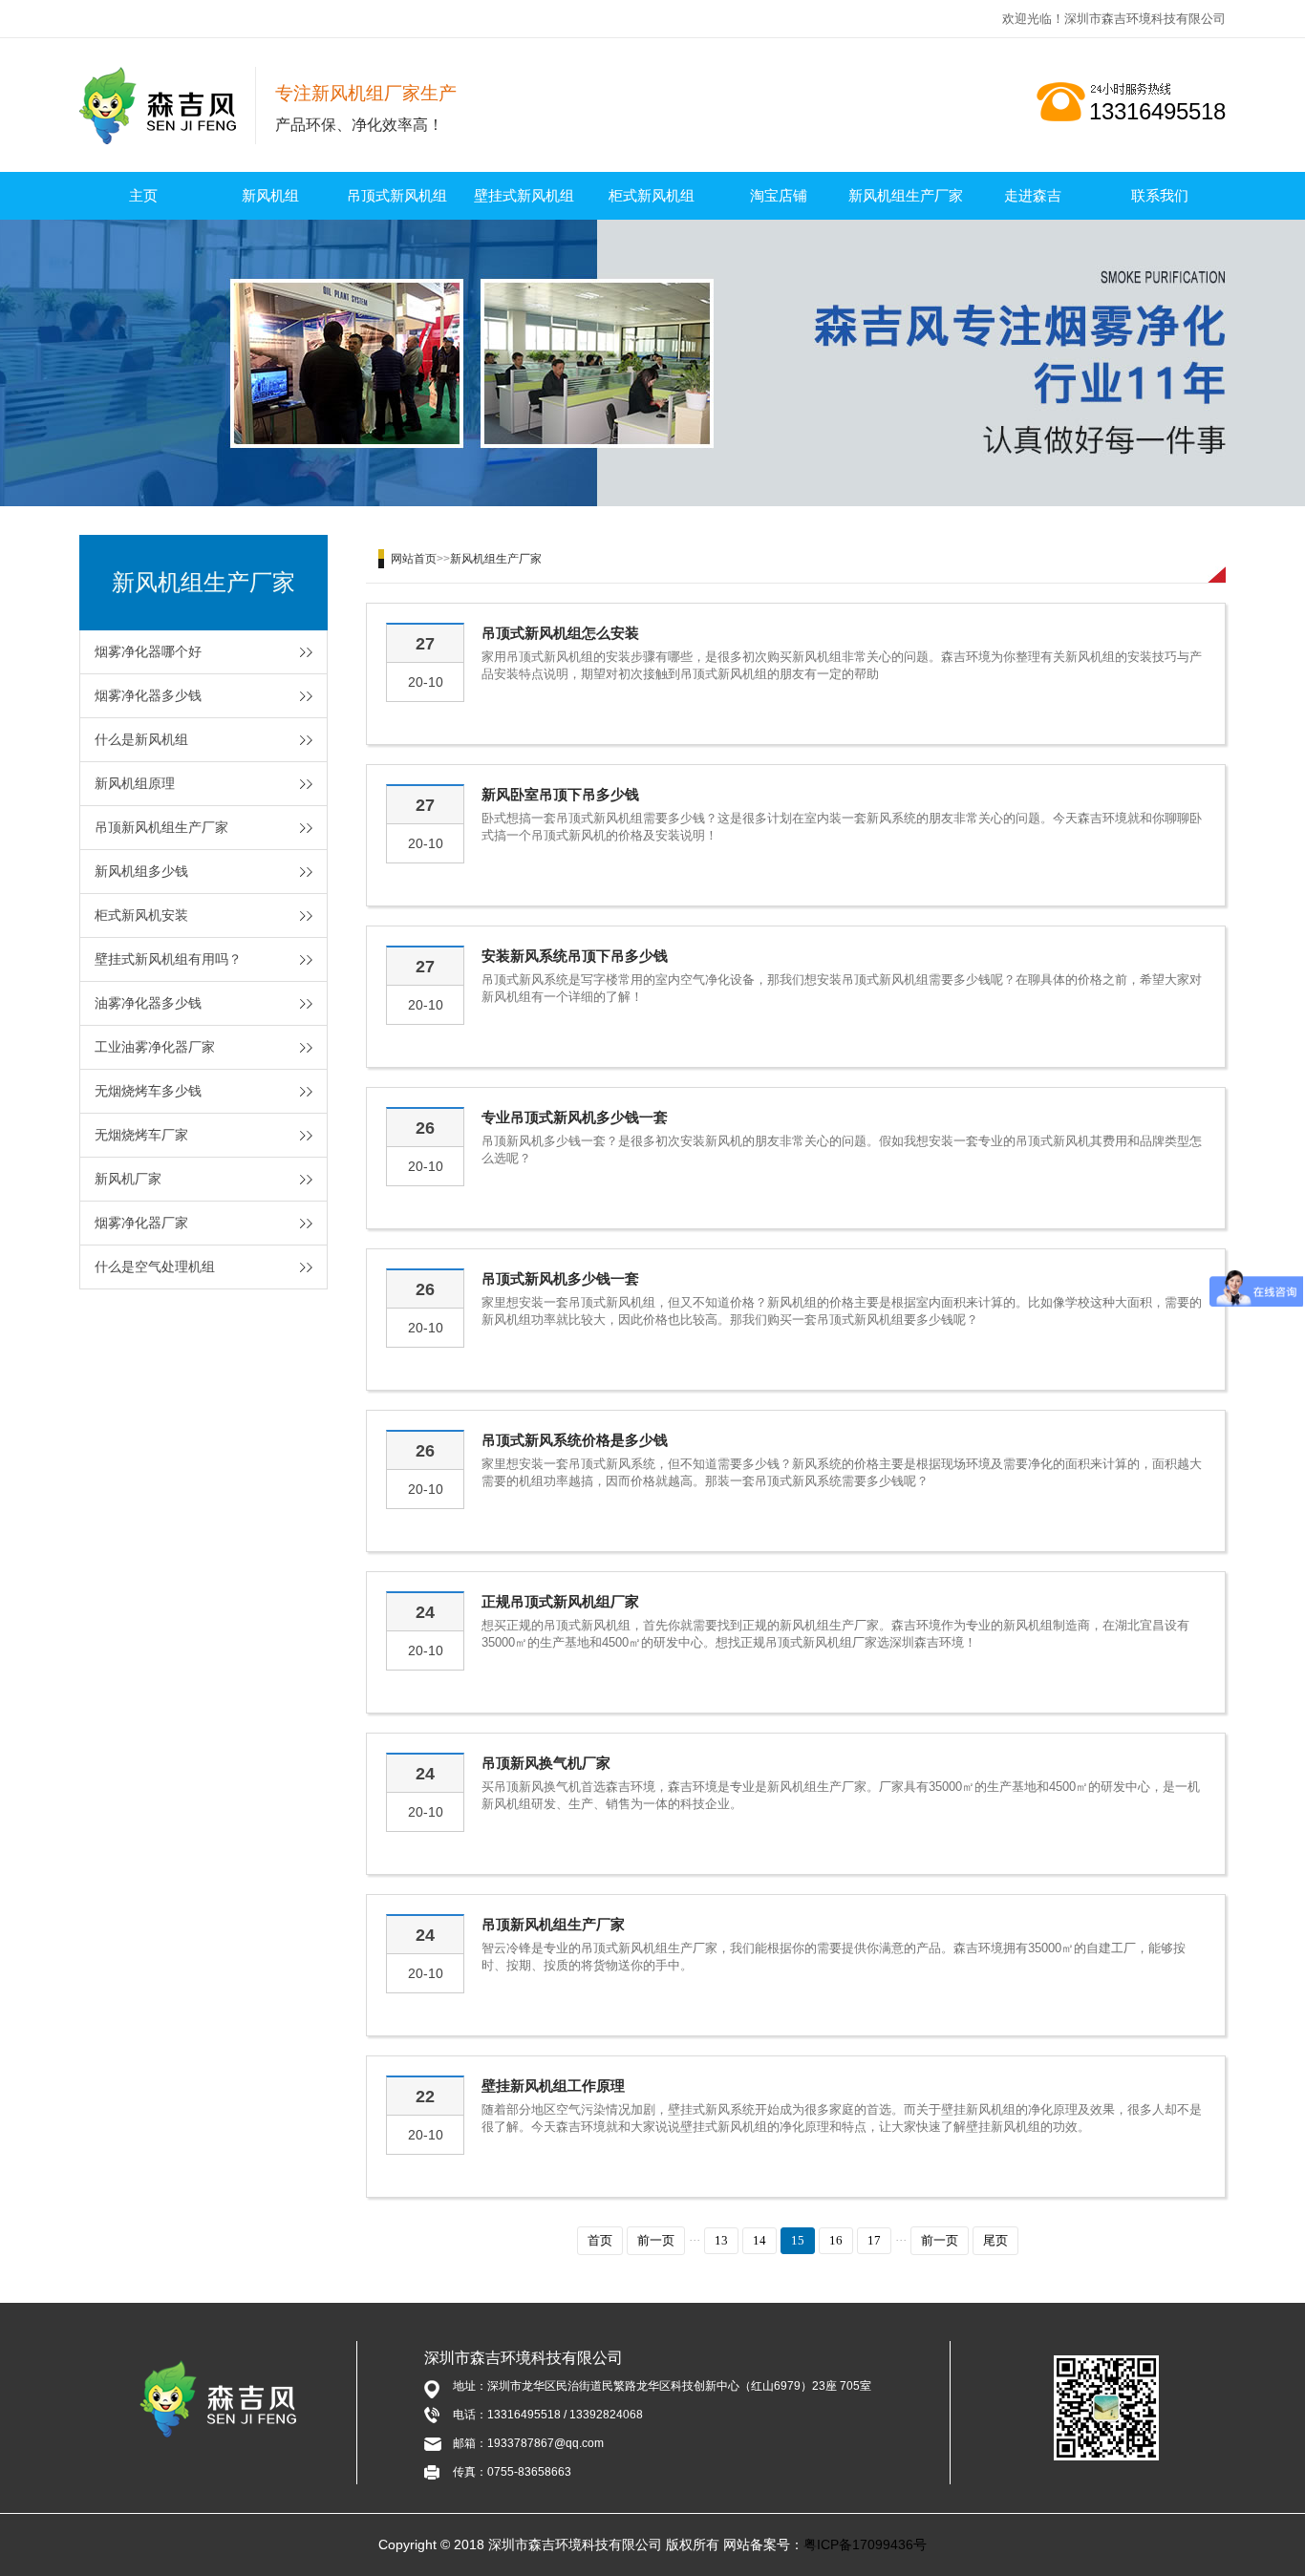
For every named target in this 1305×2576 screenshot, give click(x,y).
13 (721, 2240)
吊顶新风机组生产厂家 (161, 827)
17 (874, 2240)
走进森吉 (1033, 195)
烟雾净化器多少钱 (148, 695)
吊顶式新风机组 (397, 195)
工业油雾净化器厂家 (155, 1047)
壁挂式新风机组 (524, 195)
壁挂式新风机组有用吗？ (168, 959)
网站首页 (414, 559)
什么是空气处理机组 (155, 1267)
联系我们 (1160, 195)
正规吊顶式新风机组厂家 (560, 1601)
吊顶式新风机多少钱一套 (560, 1278)
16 (836, 2240)
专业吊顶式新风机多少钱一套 (575, 1117)
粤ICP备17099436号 (865, 2544)
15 (798, 2240)
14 (759, 2240)
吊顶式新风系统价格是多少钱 (575, 1440)
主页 (143, 195)
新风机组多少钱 (141, 871)
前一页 (656, 2240)
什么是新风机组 (141, 739)
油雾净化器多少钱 (148, 1003)
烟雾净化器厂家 (141, 1223)
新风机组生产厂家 (906, 195)
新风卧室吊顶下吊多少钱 (560, 794)
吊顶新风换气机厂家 (546, 1763)
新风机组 (270, 195)
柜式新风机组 (652, 195)
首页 (600, 2240)
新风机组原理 (135, 783)
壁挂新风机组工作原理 (553, 2086)
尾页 (995, 2240)
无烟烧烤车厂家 (141, 1135)
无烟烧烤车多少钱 (148, 1091)
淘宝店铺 (779, 195)
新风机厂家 (128, 1179)
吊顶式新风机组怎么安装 (560, 633)
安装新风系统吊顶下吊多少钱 (575, 956)
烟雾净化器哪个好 (148, 651)
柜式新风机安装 (141, 915)
